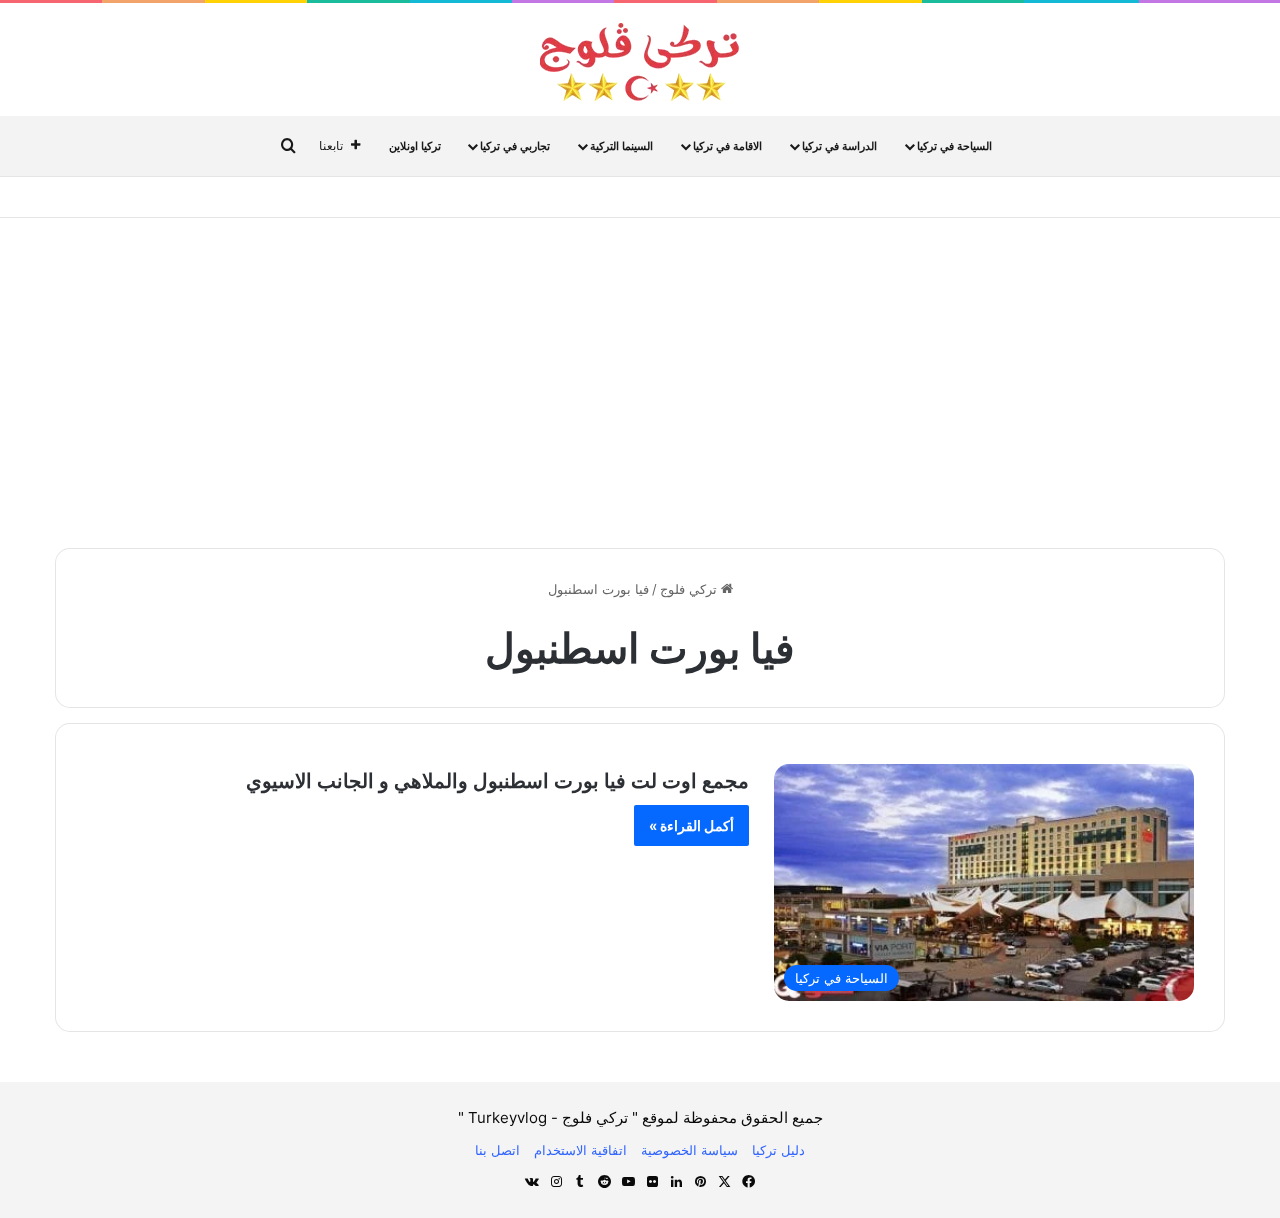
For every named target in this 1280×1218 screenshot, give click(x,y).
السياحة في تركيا (954, 146)
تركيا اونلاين (415, 146)
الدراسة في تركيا (839, 146)
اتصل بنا (497, 1150)
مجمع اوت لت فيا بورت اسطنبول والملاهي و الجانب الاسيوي (497, 781)
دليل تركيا (778, 1150)
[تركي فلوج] (640, 62)
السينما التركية (621, 146)
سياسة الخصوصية (689, 1150)
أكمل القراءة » (691, 825)
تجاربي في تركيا (515, 146)
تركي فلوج (690, 589)
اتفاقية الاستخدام (580, 1150)
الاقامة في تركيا (727, 146)
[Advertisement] (640, 378)
